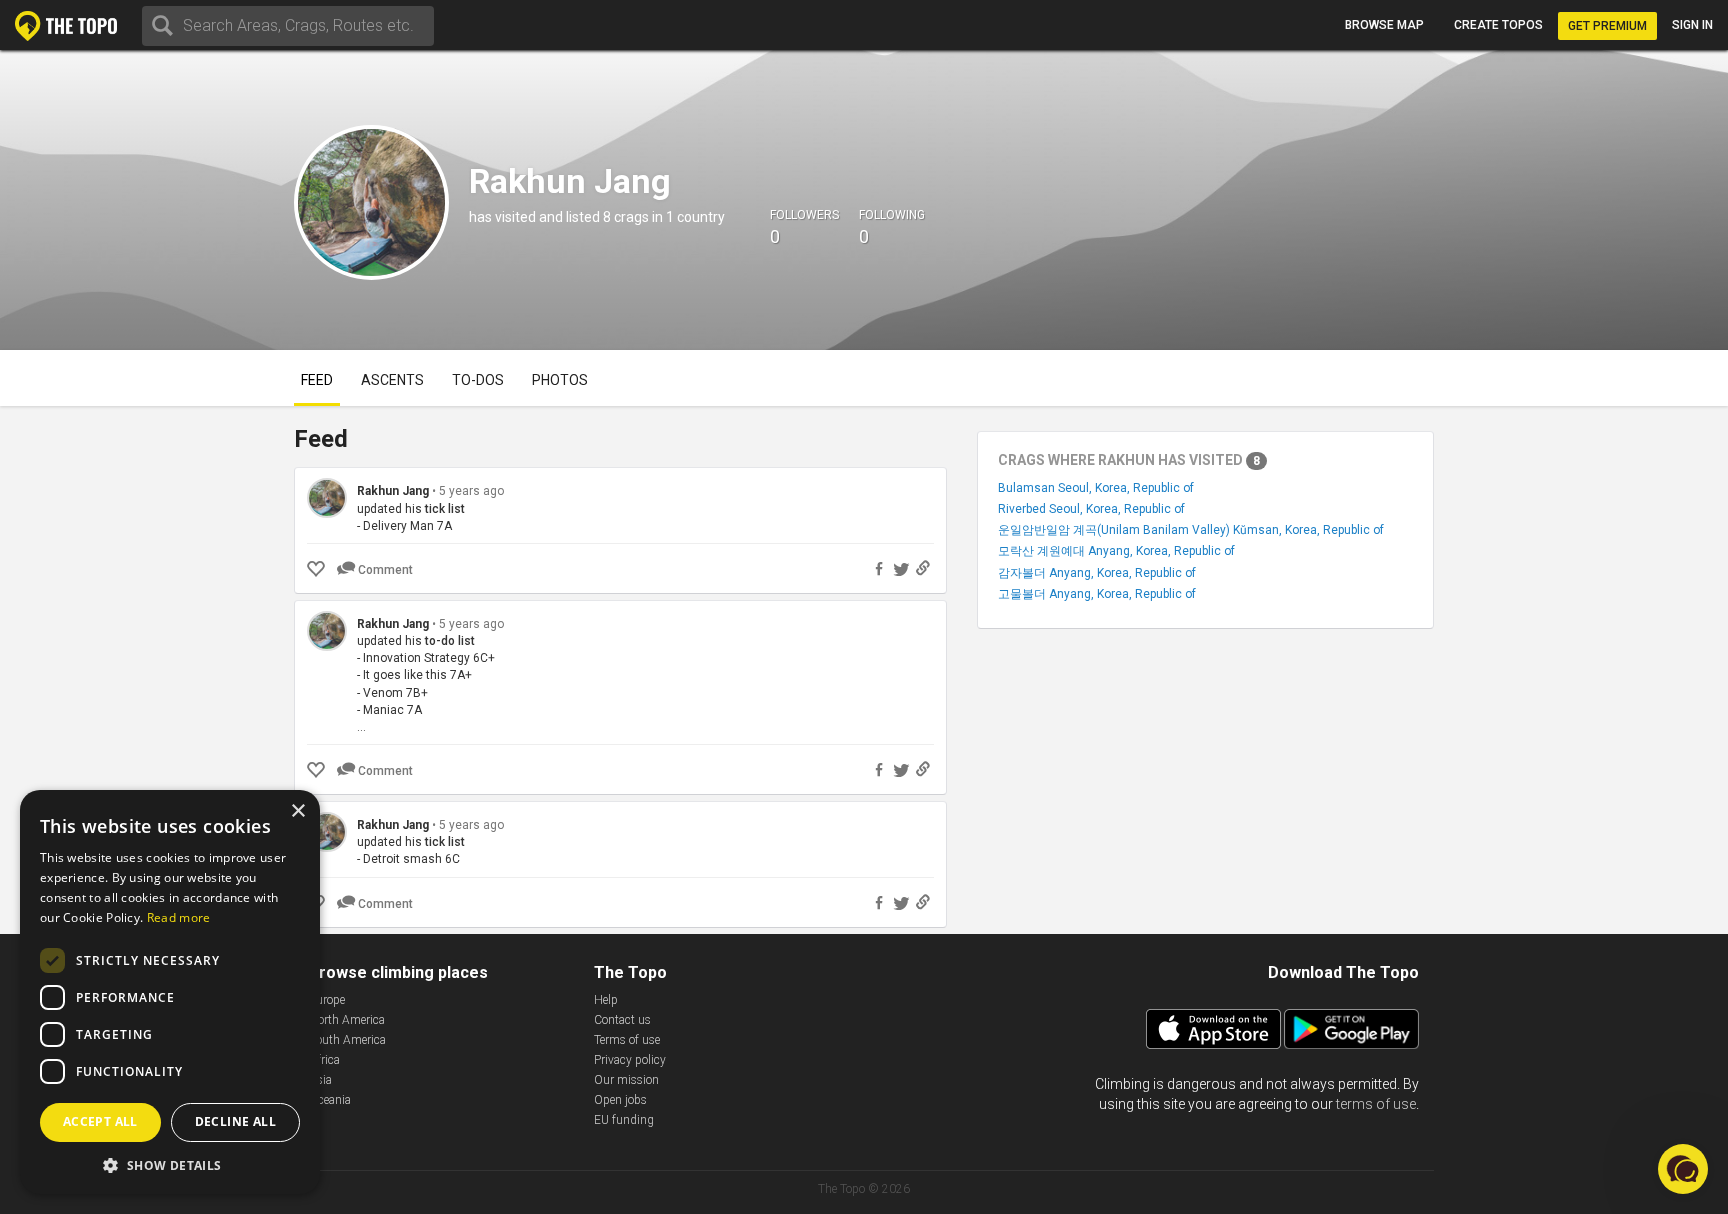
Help (606, 1000)
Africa (324, 1060)
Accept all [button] (100, 1121)
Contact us (622, 1020)
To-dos (478, 380)
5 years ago (471, 491)
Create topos (1498, 25)
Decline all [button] (235, 1121)
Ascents (392, 380)
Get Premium (1607, 26)
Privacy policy (630, 1060)
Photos (560, 380)
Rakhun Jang (393, 491)
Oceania (330, 1100)
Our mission (626, 1080)
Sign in (1692, 25)
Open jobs (620, 1100)
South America (347, 1040)
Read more (179, 917)
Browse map (1384, 25)
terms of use (1376, 1104)
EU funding (624, 1120)
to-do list (450, 641)
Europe (327, 1000)
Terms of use (627, 1040)
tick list (445, 509)
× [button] (297, 811)
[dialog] (170, 992)
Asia (320, 1080)
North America (347, 1020)
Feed (317, 380)
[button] (170, 1164)
